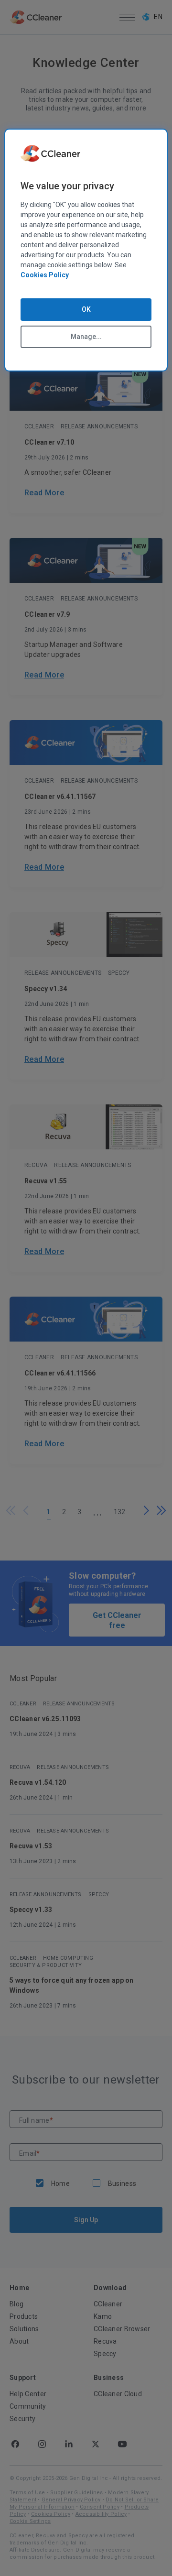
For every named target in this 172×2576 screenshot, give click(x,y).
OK (86, 309)
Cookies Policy (45, 275)
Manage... (86, 337)
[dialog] (86, 250)
